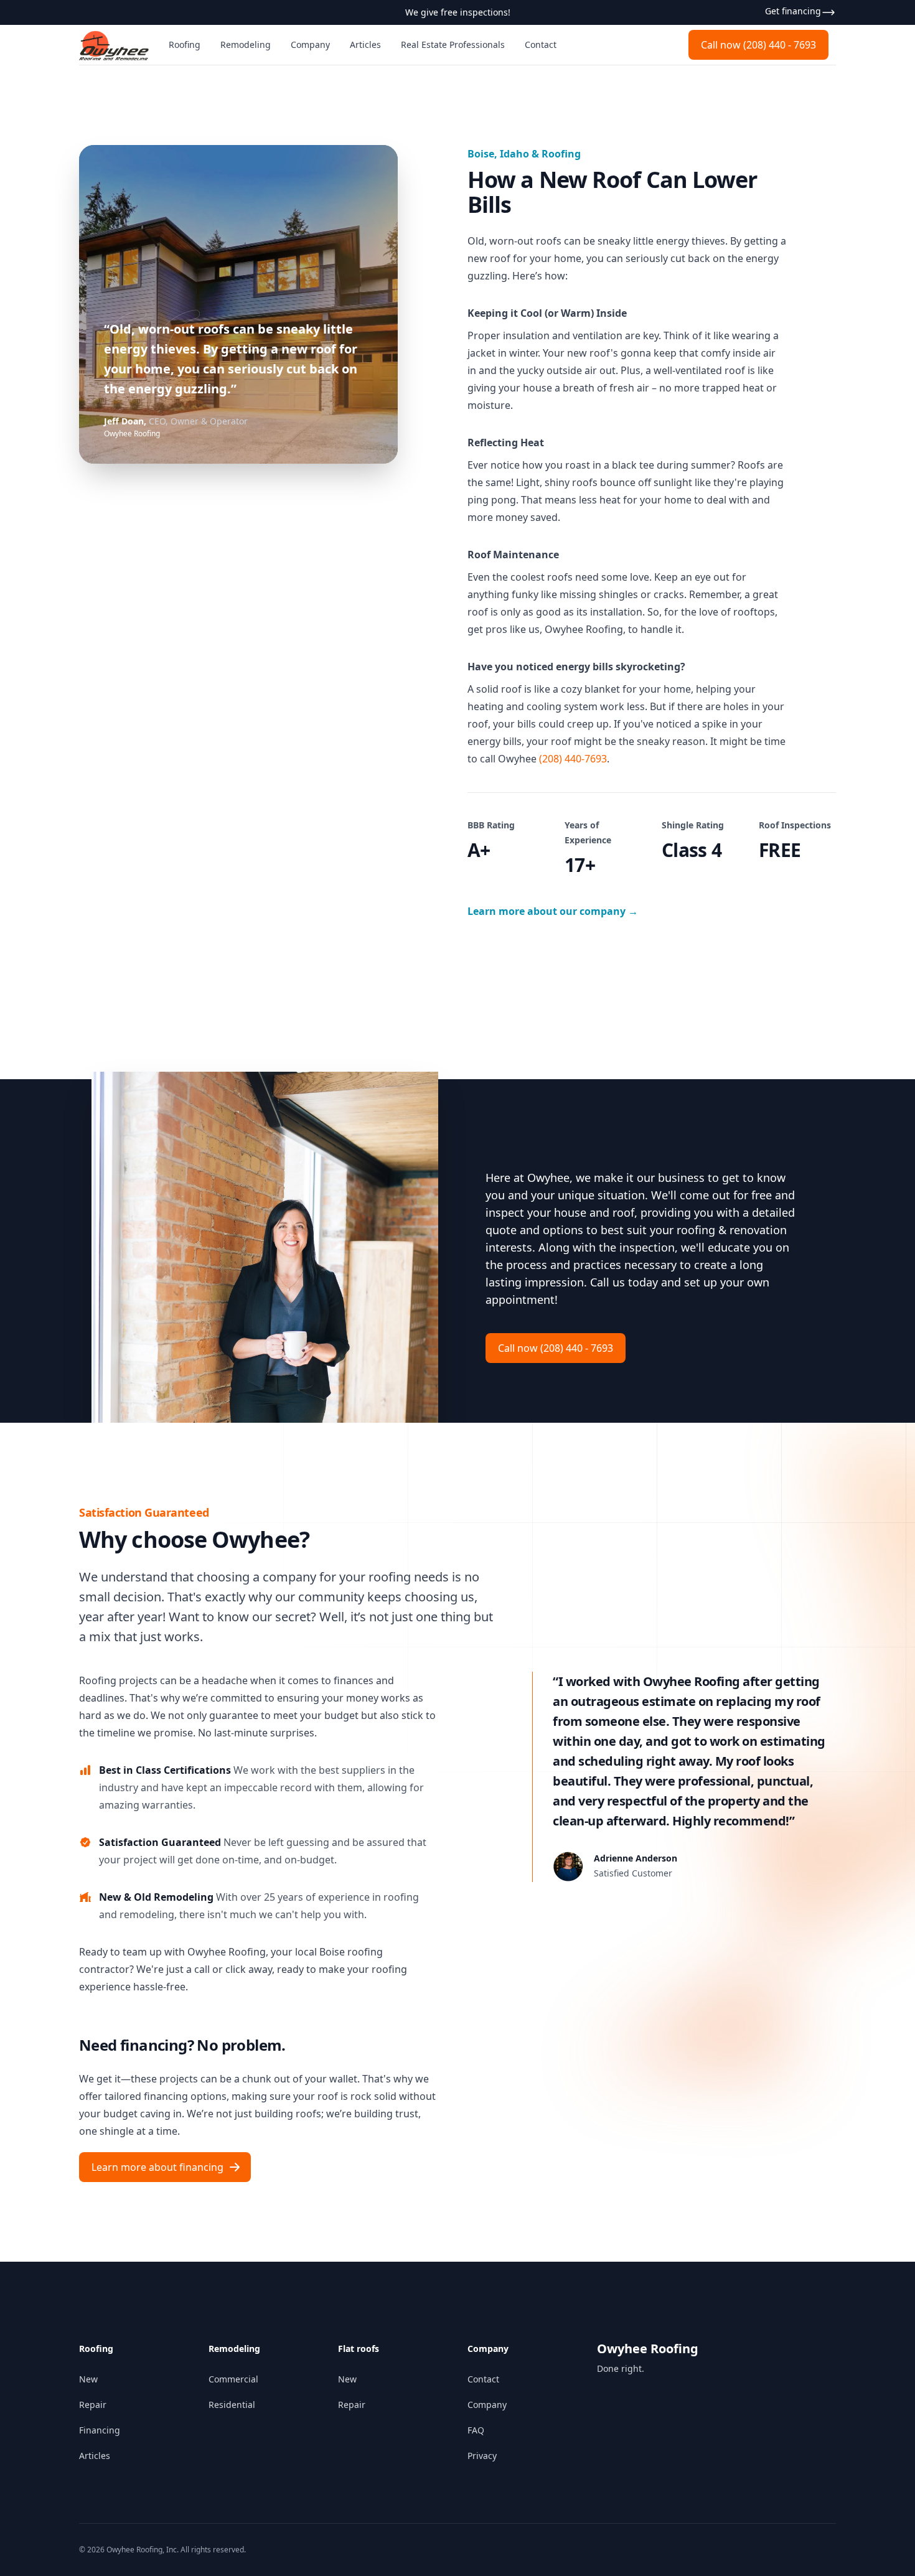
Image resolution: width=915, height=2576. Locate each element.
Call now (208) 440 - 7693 (758, 45)
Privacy (482, 2456)
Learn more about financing (157, 2167)
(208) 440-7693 (573, 759)
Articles (365, 44)
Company (310, 44)
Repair (93, 2405)
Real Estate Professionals (453, 44)
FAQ (476, 2430)
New (88, 2379)
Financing (100, 2430)
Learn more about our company (553, 911)
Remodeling (246, 44)
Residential (232, 2405)
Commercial (233, 2379)
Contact (541, 44)
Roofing (185, 44)
